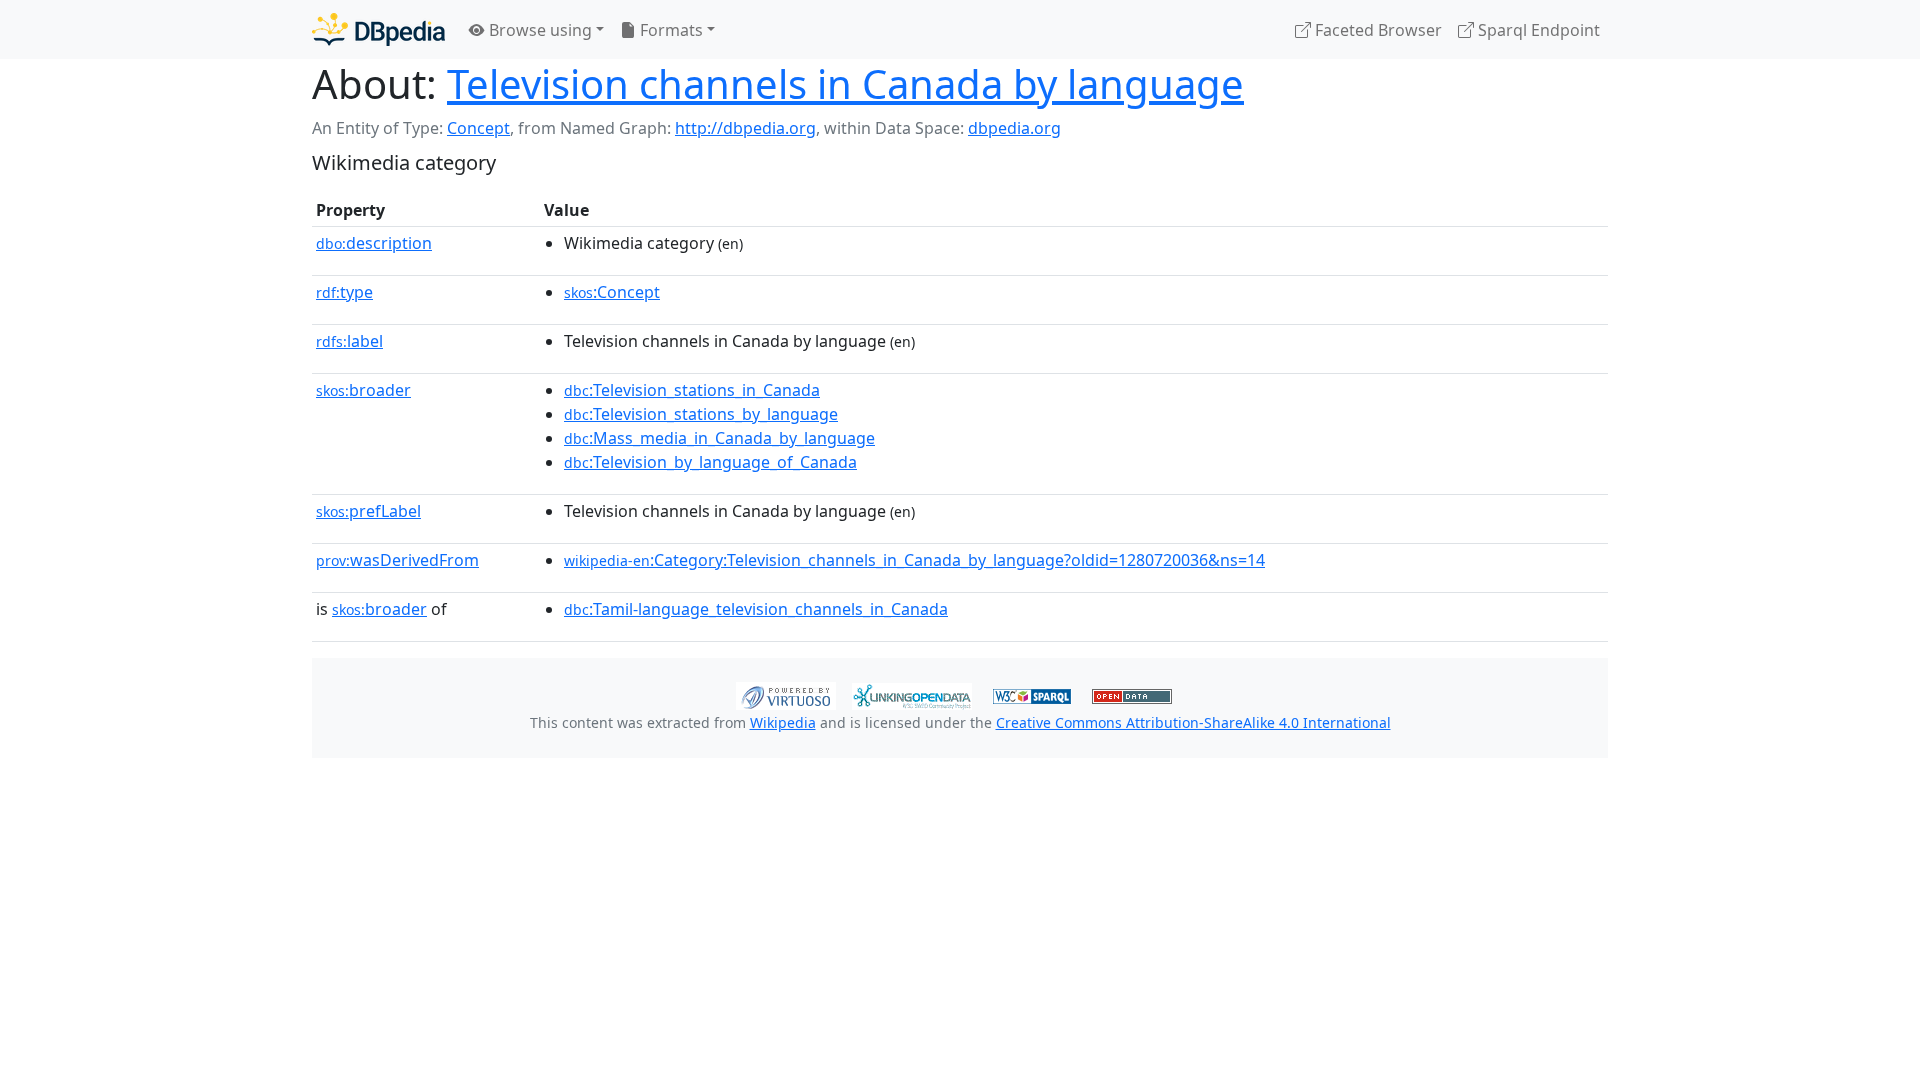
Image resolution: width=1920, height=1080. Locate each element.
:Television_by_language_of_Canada (710, 462)
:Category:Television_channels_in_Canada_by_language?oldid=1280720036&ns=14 (914, 560)
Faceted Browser (1376, 30)
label (349, 341)
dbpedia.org (1014, 128)
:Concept (612, 292)
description (374, 243)
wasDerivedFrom (397, 560)
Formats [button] (669, 30)
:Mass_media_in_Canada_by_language (719, 438)
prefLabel (368, 511)
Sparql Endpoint (1537, 30)
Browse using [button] (538, 30)
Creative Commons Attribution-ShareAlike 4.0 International (1193, 722)
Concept (478, 128)
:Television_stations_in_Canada (692, 390)
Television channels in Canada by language (845, 83)
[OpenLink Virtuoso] (786, 694)
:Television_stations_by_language (701, 414)
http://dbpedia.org (745, 128)
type (344, 292)
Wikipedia (783, 722)
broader (363, 390)
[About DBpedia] (378, 29)
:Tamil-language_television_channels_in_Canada (756, 609)
